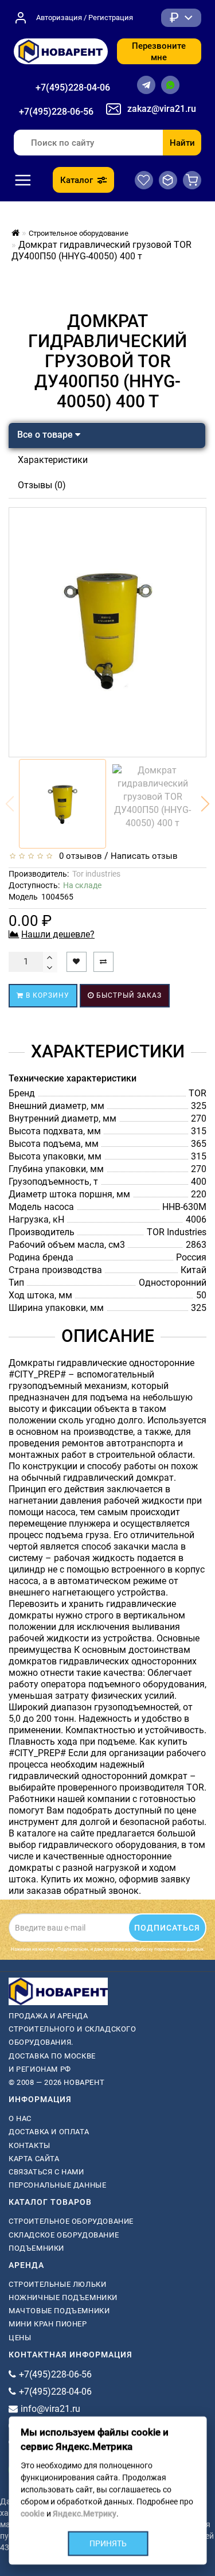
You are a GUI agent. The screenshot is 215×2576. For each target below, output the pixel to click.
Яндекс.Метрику (84, 2513)
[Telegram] (146, 85)
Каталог (77, 180)
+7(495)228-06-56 (56, 112)
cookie (32, 2513)
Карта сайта (34, 2159)
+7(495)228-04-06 (73, 87)
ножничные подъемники (63, 2297)
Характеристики (53, 460)
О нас (20, 2118)
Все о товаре (46, 435)
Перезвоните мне (159, 52)
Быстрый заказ (128, 995)
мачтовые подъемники (59, 2311)
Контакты (30, 2145)
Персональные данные (57, 2185)
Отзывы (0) (42, 485)
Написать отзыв (144, 856)
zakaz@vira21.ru (162, 109)
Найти (182, 143)
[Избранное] (144, 180)
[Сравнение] (168, 180)
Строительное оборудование (71, 2221)
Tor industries (96, 874)
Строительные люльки (57, 2284)
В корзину (46, 995)
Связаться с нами (46, 2172)
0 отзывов (78, 856)
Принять (107, 2543)
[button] (205, 804)
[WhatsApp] (170, 85)
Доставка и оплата (49, 2132)
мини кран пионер (48, 2324)
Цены (20, 2338)
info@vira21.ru (50, 2409)
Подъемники (36, 2248)
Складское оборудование (64, 2235)
